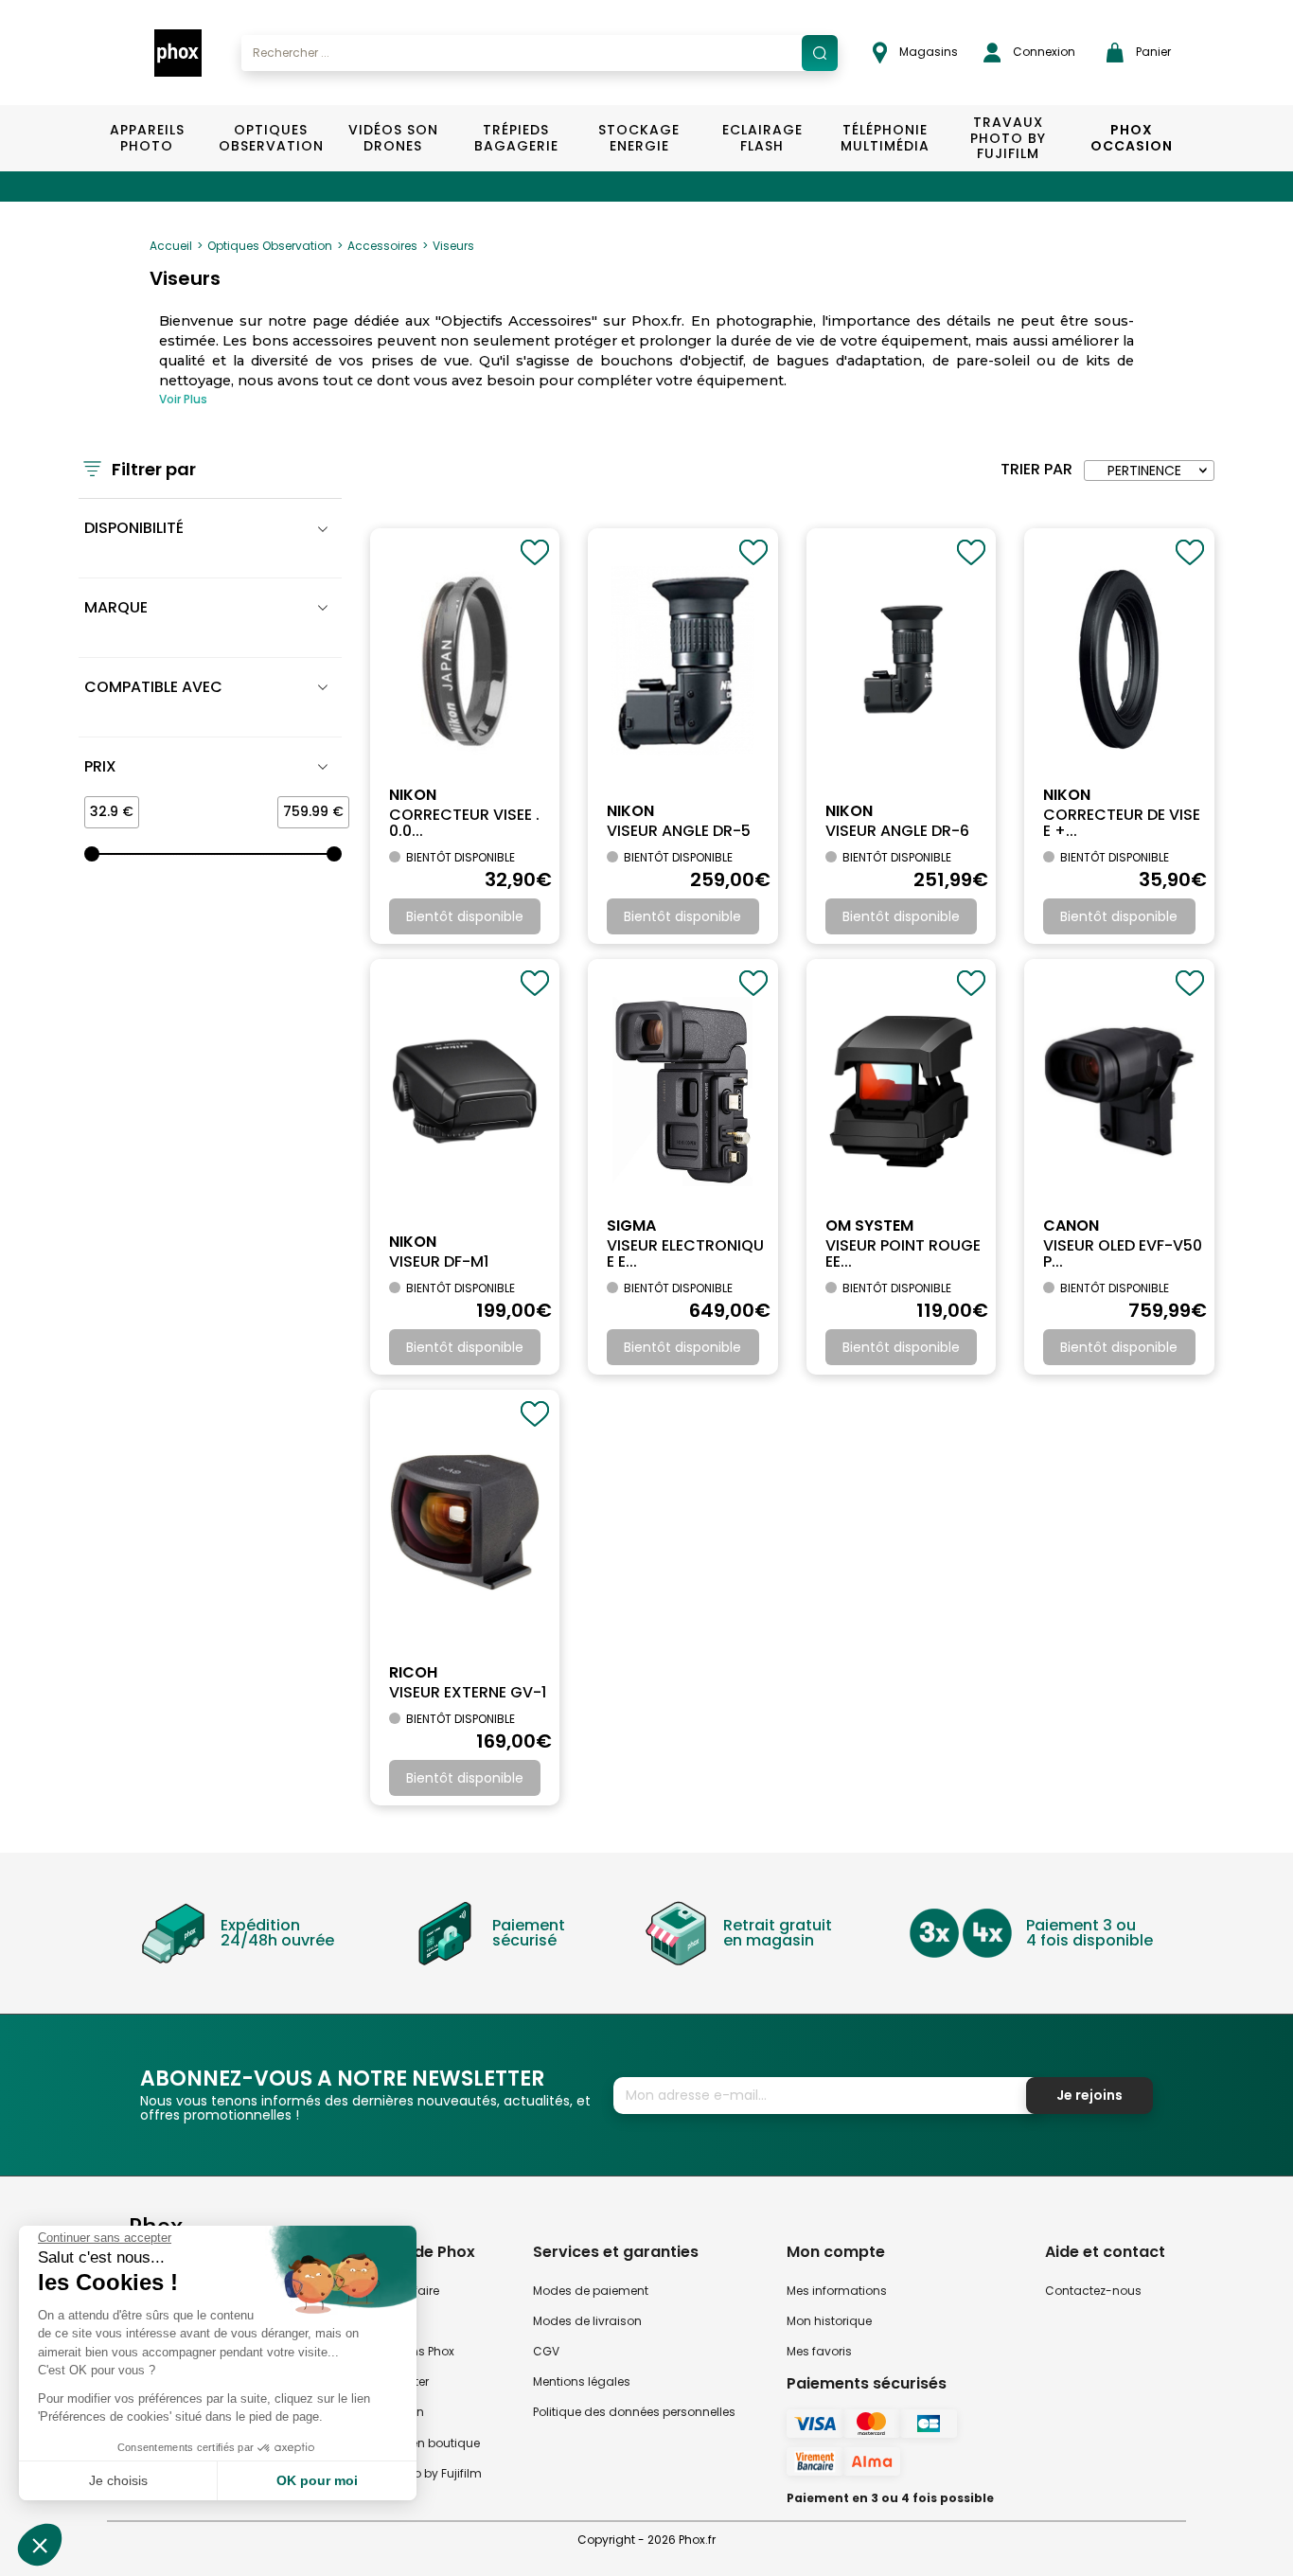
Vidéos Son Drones (393, 138)
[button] (40, 2545)
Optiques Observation (270, 138)
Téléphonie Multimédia (885, 138)
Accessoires (382, 246)
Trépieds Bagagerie (516, 138)
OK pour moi (317, 2480)
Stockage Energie (639, 138)
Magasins (927, 52)
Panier (1152, 52)
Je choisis (118, 2480)
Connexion (1043, 52)
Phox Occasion (1132, 138)
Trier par (1036, 470)
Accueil (171, 246)
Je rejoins (1089, 2095)
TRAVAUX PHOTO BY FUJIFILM (1008, 138)
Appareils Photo (147, 138)
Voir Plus (183, 399)
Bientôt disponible (465, 916)
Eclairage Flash (762, 138)
